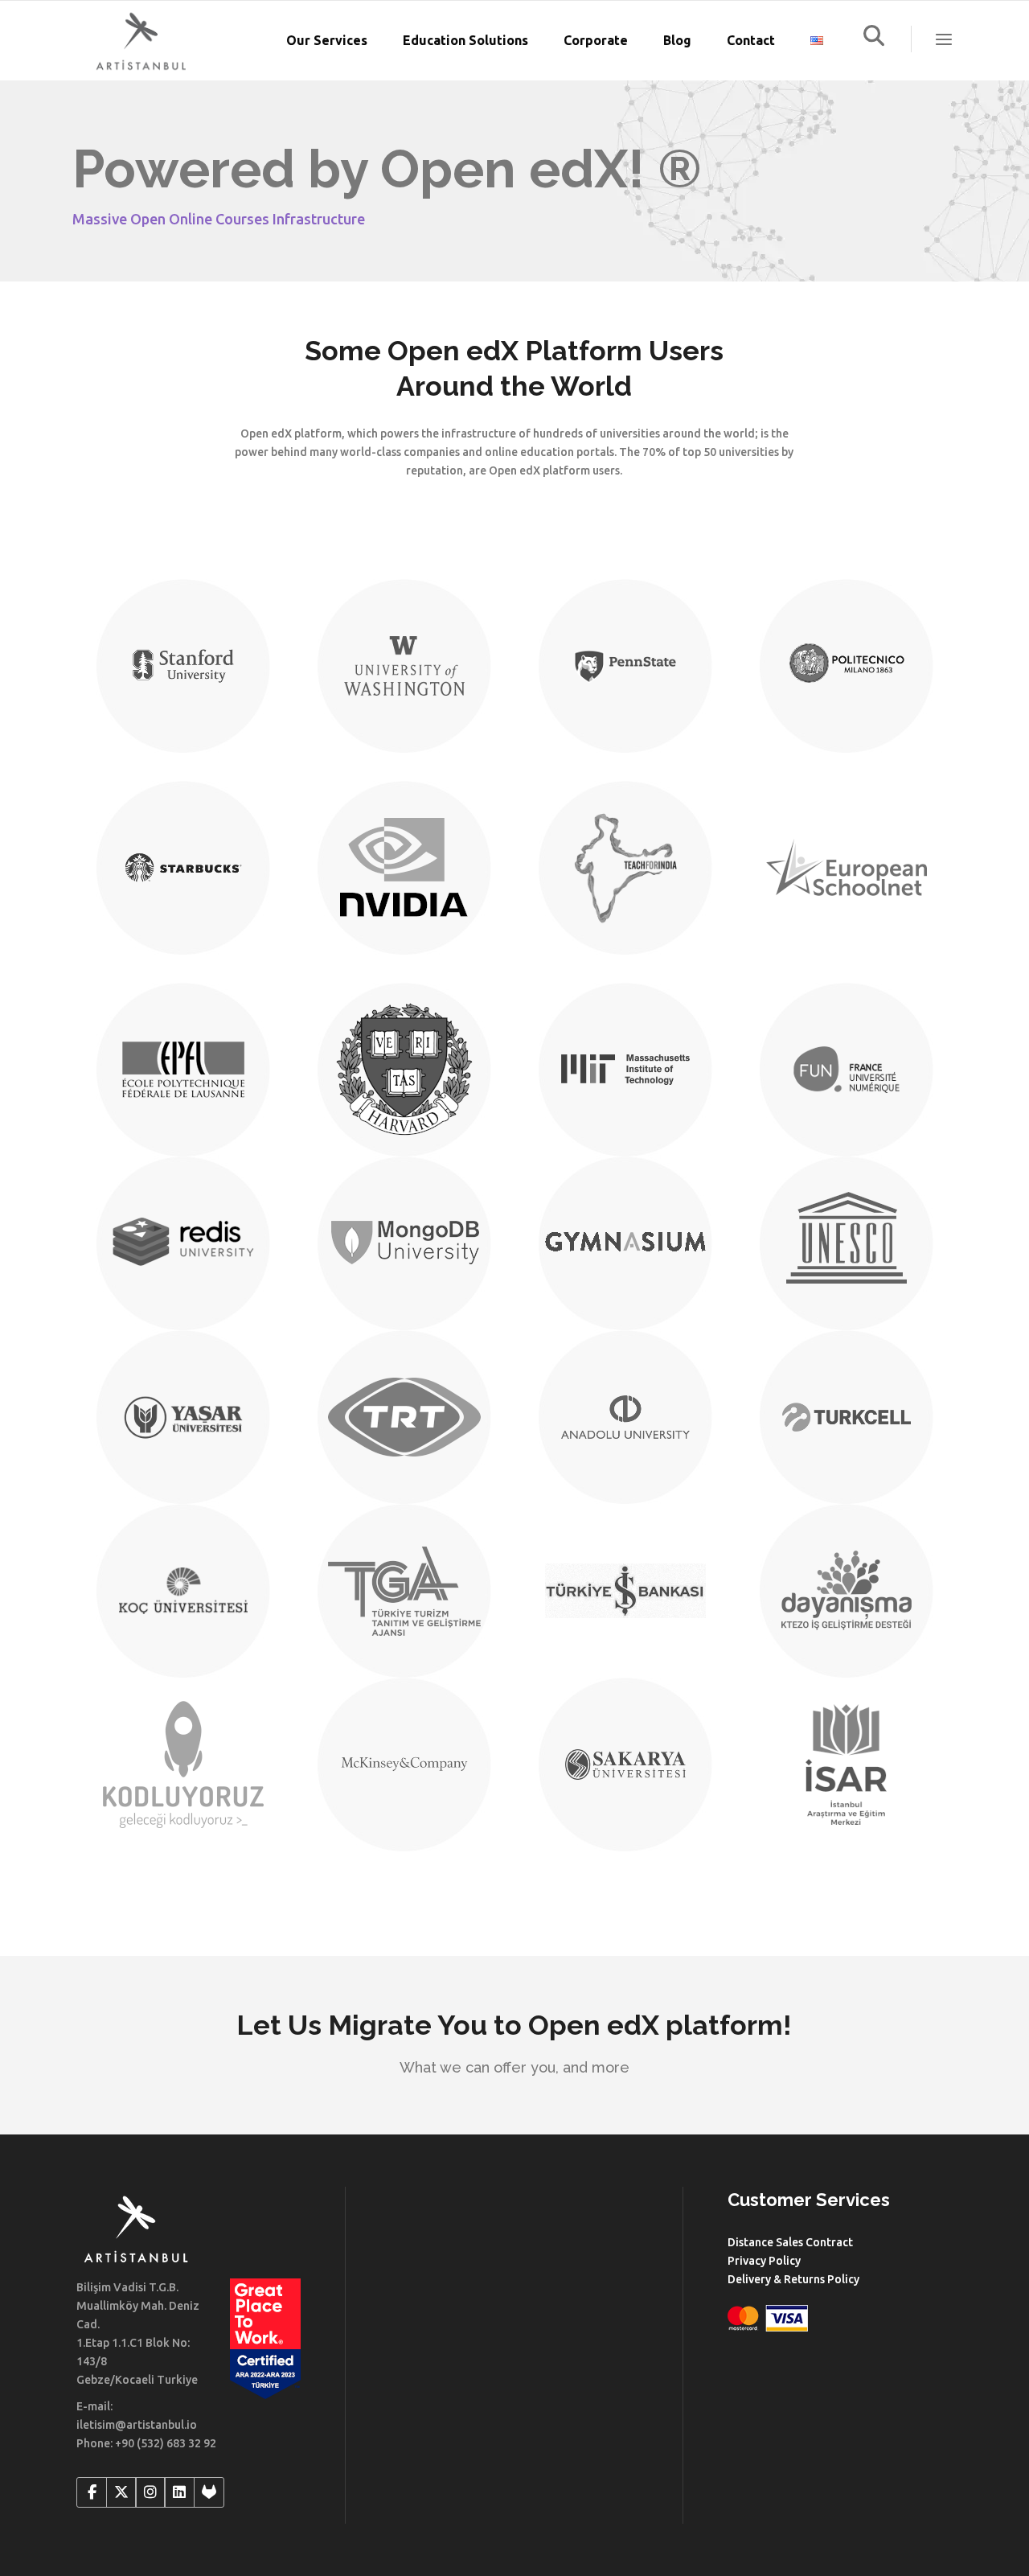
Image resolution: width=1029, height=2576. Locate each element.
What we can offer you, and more (514, 2067)
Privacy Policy (764, 2261)
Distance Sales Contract (790, 2242)
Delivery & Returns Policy (793, 2279)
